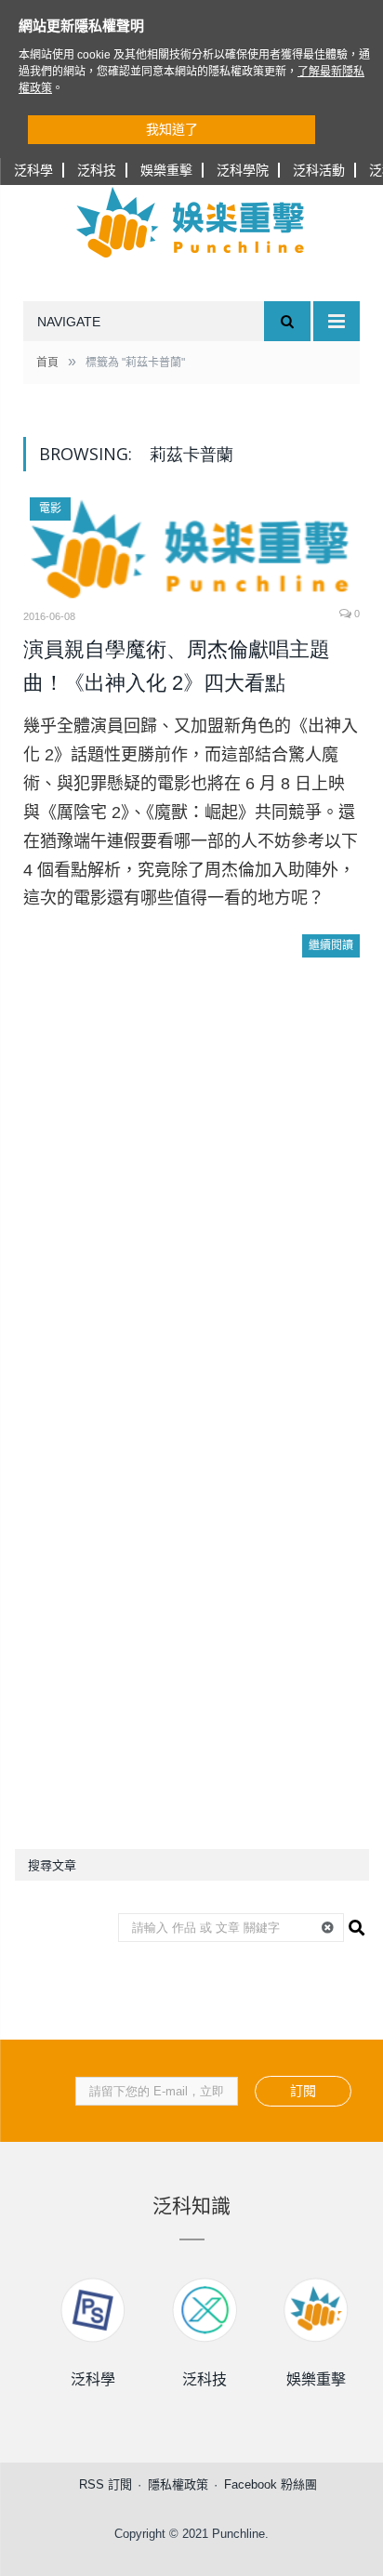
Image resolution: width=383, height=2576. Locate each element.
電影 (50, 509)
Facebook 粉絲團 (271, 2484)
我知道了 (172, 129)
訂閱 (303, 2091)
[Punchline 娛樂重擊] (191, 222)
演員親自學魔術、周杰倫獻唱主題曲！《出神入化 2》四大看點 (177, 666)
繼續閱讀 (331, 945)
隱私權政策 (178, 2484)
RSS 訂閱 (106, 2484)
